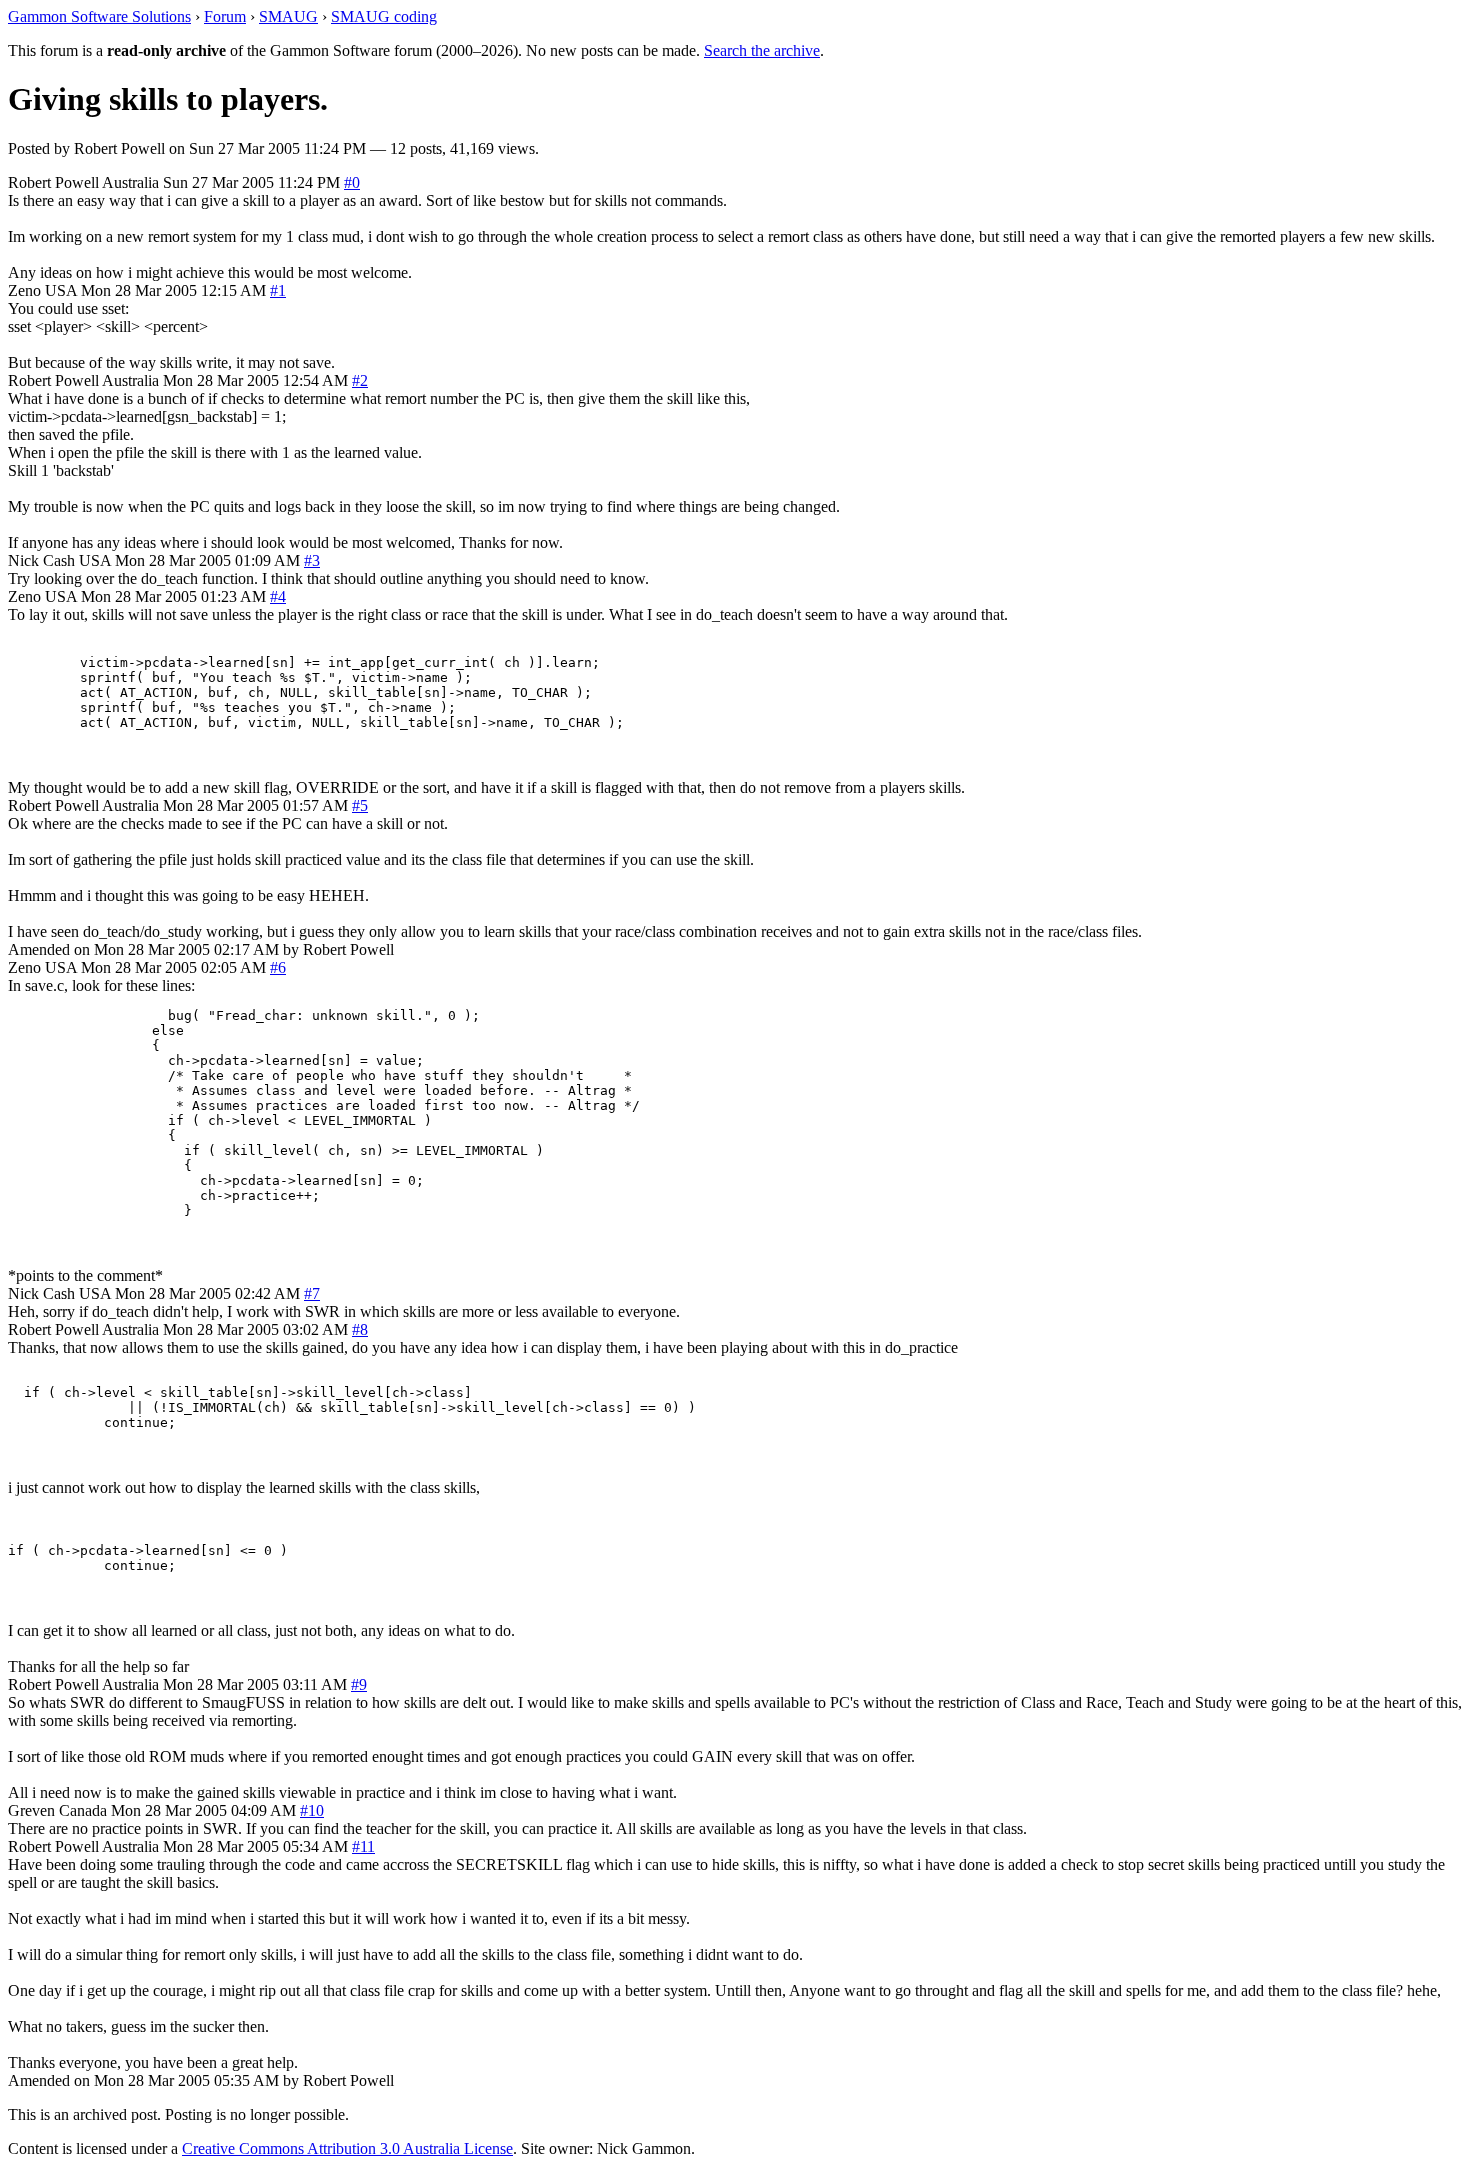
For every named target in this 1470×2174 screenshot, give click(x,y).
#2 (360, 380)
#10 (312, 1810)
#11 (363, 1846)
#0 (352, 182)
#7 (312, 1293)
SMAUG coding (384, 16)
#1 (278, 290)
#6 (278, 967)
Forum (225, 16)
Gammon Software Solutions (99, 16)
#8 (360, 1329)
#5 (360, 805)
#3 (312, 560)
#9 (359, 1684)
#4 (278, 596)
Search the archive (762, 50)
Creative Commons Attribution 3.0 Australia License (347, 2148)
